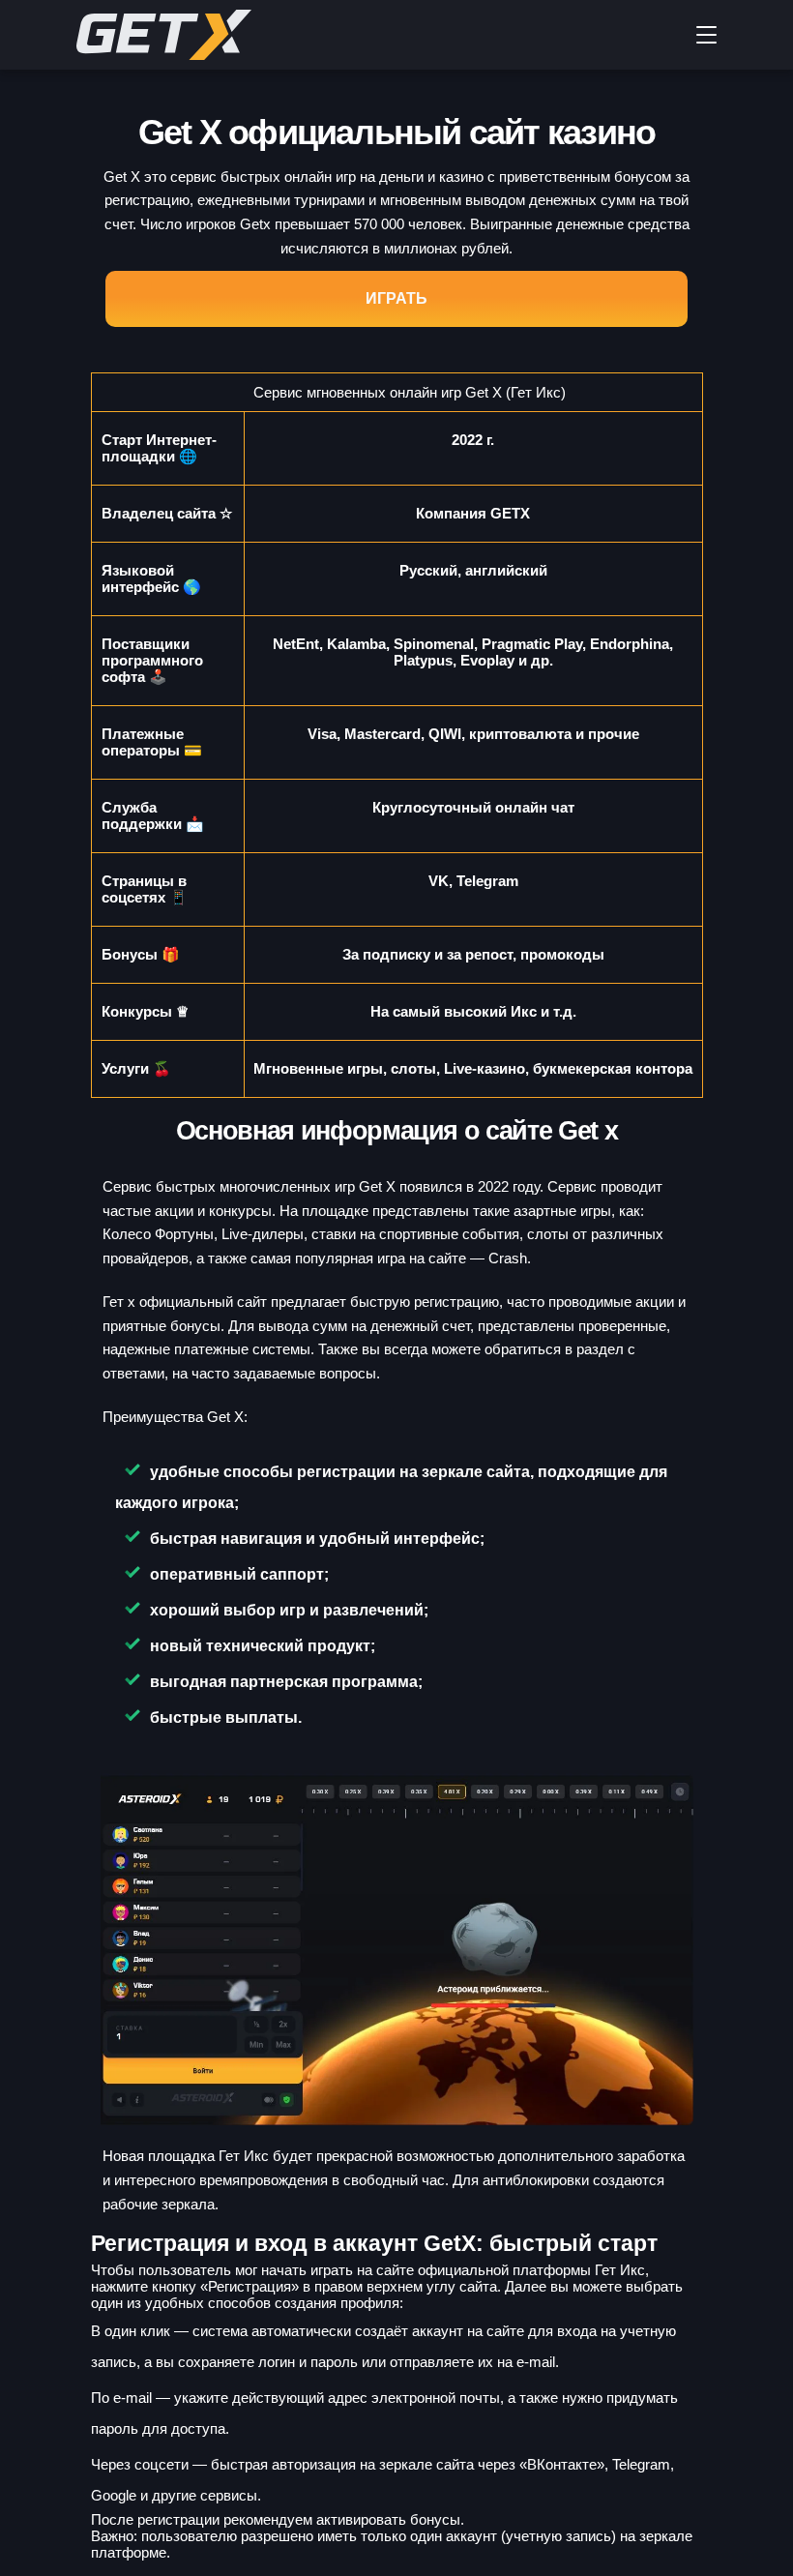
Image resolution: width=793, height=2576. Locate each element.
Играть (396, 298)
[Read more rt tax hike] (221, 35)
